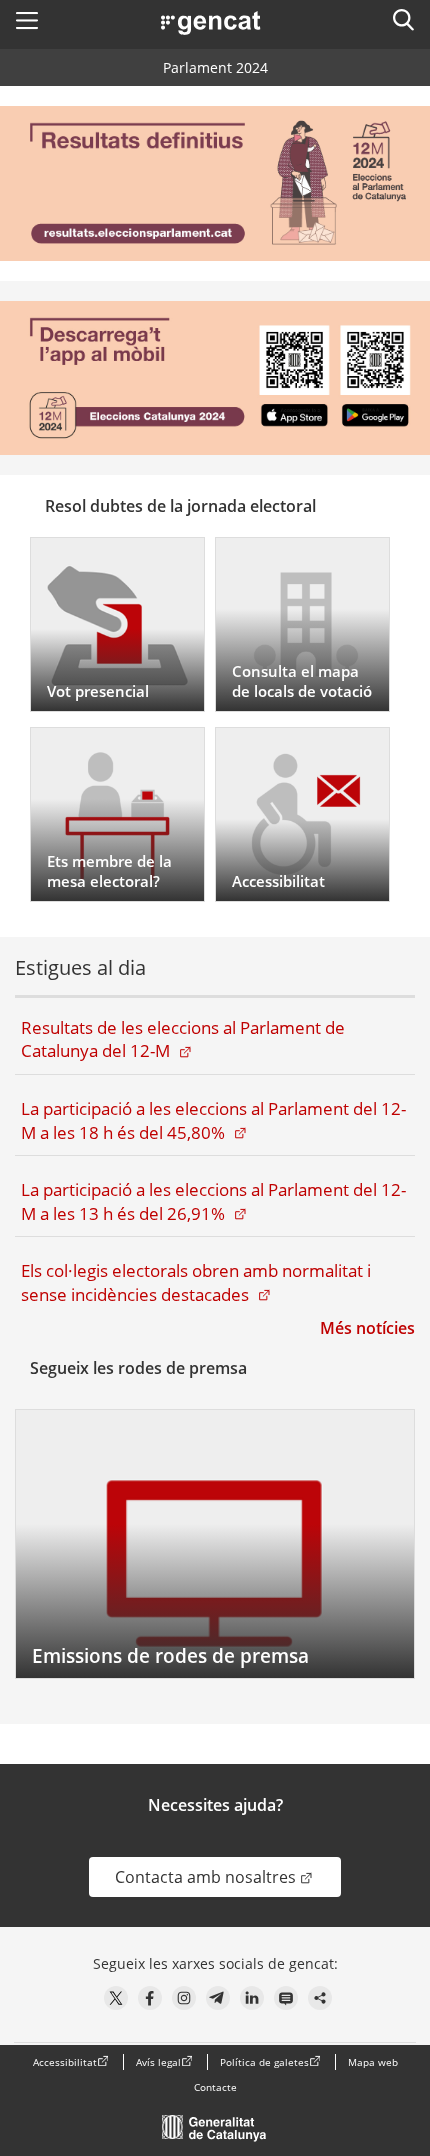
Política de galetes (264, 2062)
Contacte (215, 2087)
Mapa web (373, 2062)
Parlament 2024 (215, 67)
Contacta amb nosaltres (228, 1876)
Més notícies (367, 1328)
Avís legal (158, 2062)
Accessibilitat (65, 2062)
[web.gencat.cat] (215, 2133)
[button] (27, 20)
